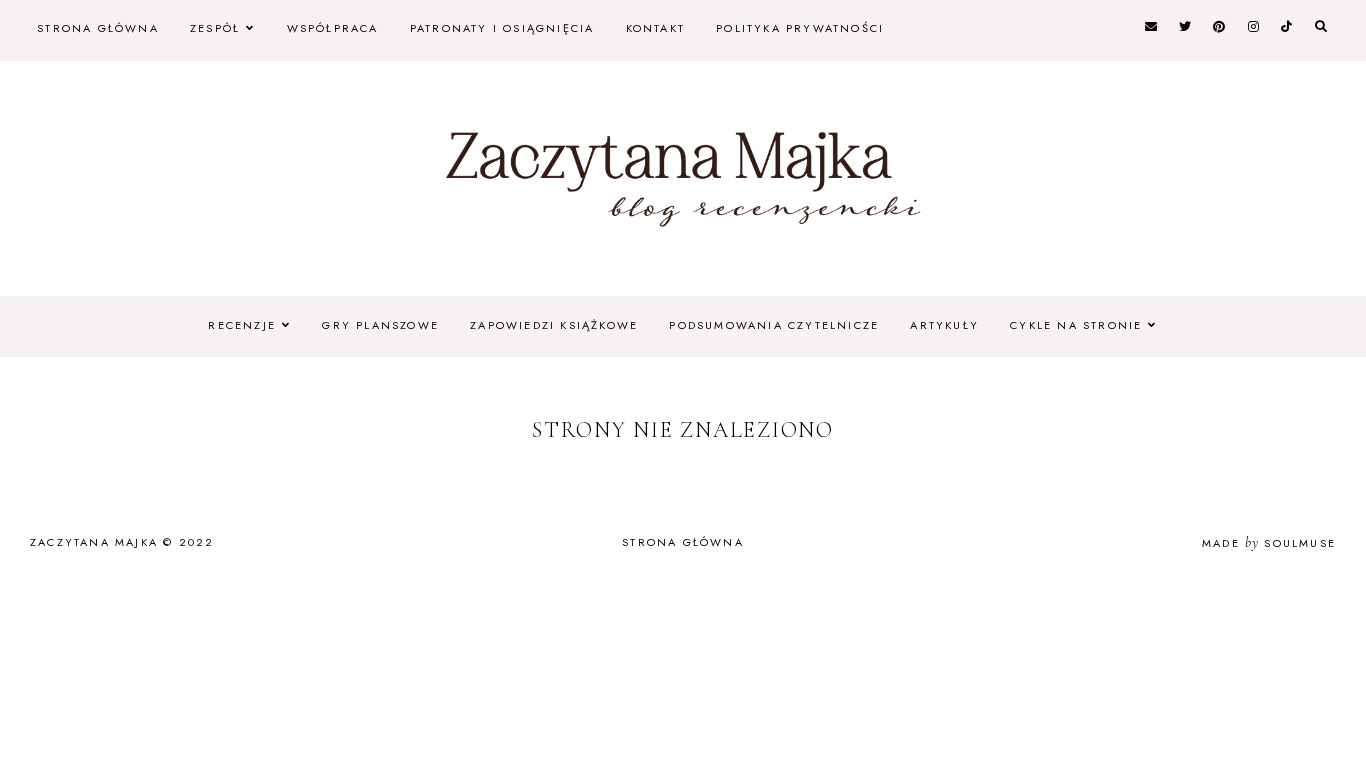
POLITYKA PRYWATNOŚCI (800, 28)
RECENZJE (242, 325)
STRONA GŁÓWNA (98, 28)
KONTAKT (655, 28)
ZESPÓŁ (215, 28)
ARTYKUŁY (944, 325)
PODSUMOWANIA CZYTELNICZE (774, 325)
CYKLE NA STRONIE (1076, 325)
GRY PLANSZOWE (380, 325)
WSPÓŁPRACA (333, 28)
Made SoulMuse (1269, 543)
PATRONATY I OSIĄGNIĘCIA (502, 28)
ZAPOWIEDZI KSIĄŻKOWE (554, 325)
